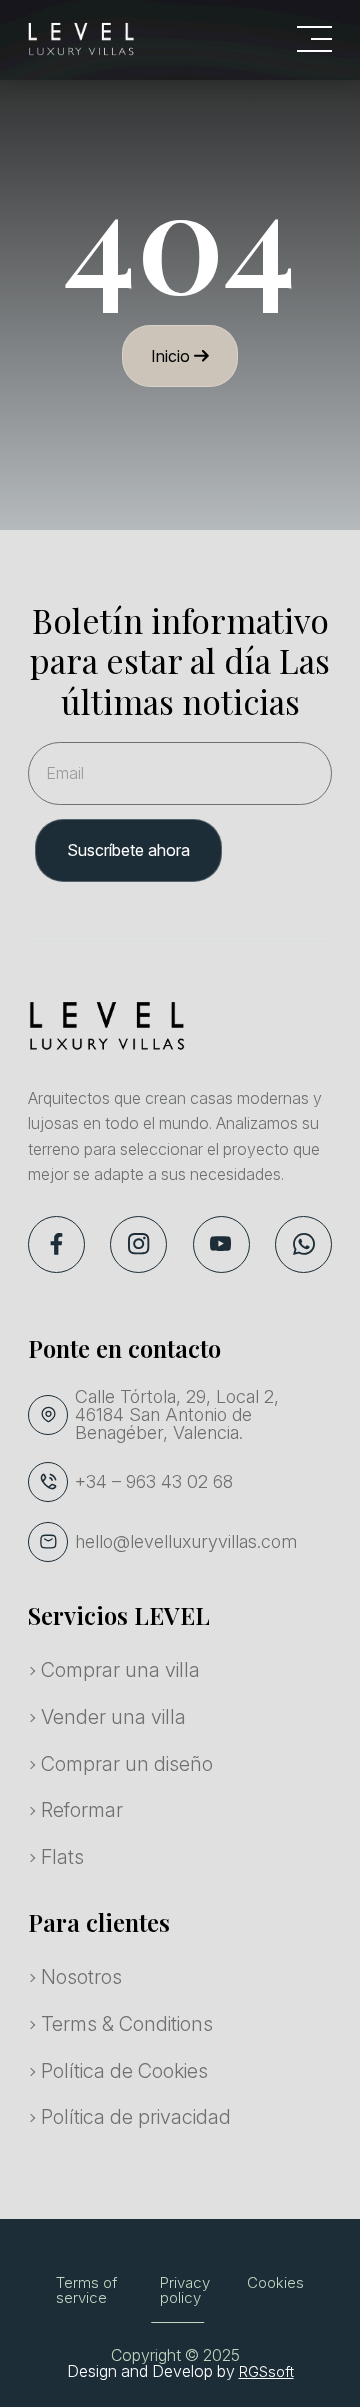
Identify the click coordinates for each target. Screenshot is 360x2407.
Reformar (82, 1810)
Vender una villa (113, 1717)
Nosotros (81, 1977)
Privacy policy (185, 2290)
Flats (62, 1857)
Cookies (275, 2282)
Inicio (172, 356)
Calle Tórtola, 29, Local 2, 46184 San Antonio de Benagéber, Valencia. (177, 1415)
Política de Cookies (124, 2071)
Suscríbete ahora (128, 850)
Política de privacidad (136, 2117)
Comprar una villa (120, 1670)
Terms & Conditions (127, 2024)
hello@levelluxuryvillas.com (186, 1541)
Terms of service (86, 2290)
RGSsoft (266, 2371)
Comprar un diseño (127, 1764)
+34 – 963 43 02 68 (154, 1481)
